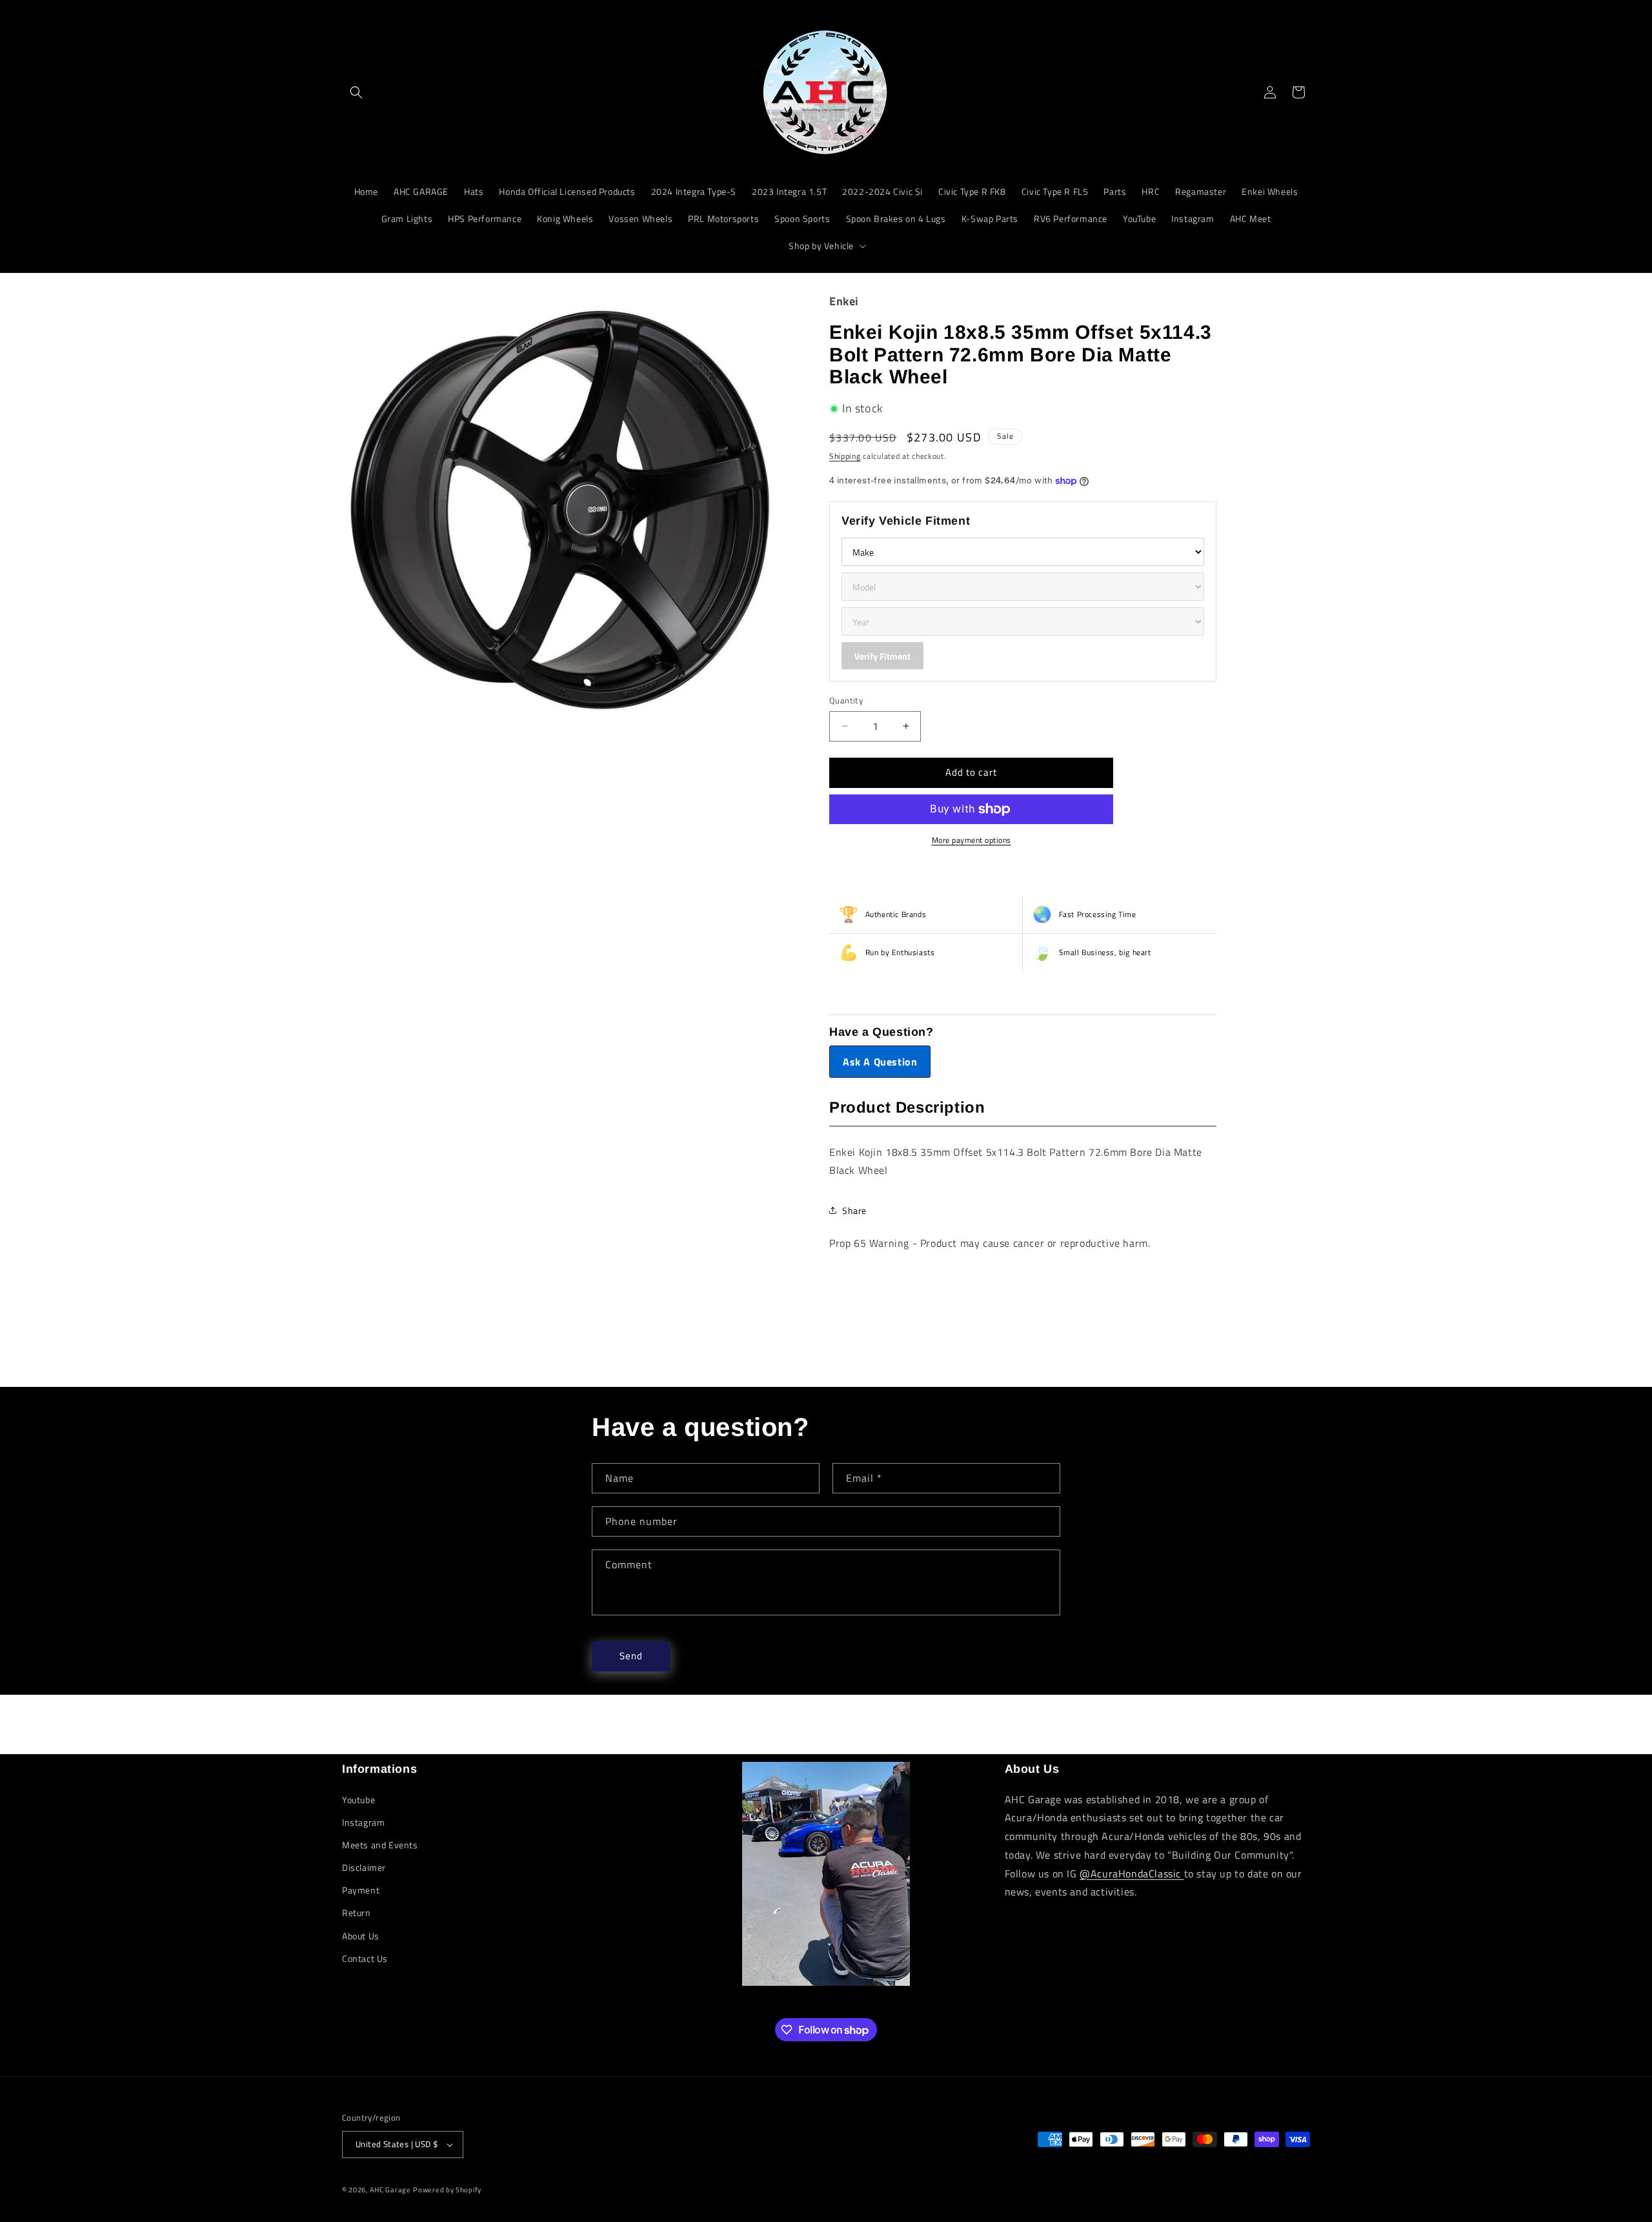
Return (357, 1913)
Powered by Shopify (447, 2190)
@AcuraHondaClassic (1132, 1874)
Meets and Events (380, 1845)
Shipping (845, 456)
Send (631, 1656)
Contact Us (365, 1958)
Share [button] (854, 1210)
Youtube (358, 1800)
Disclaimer (364, 1867)
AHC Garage (390, 2190)
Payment (361, 1890)
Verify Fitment (882, 656)
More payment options (972, 840)
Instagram (363, 1822)
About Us (361, 1936)
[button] (356, 92)
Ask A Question (880, 1062)
